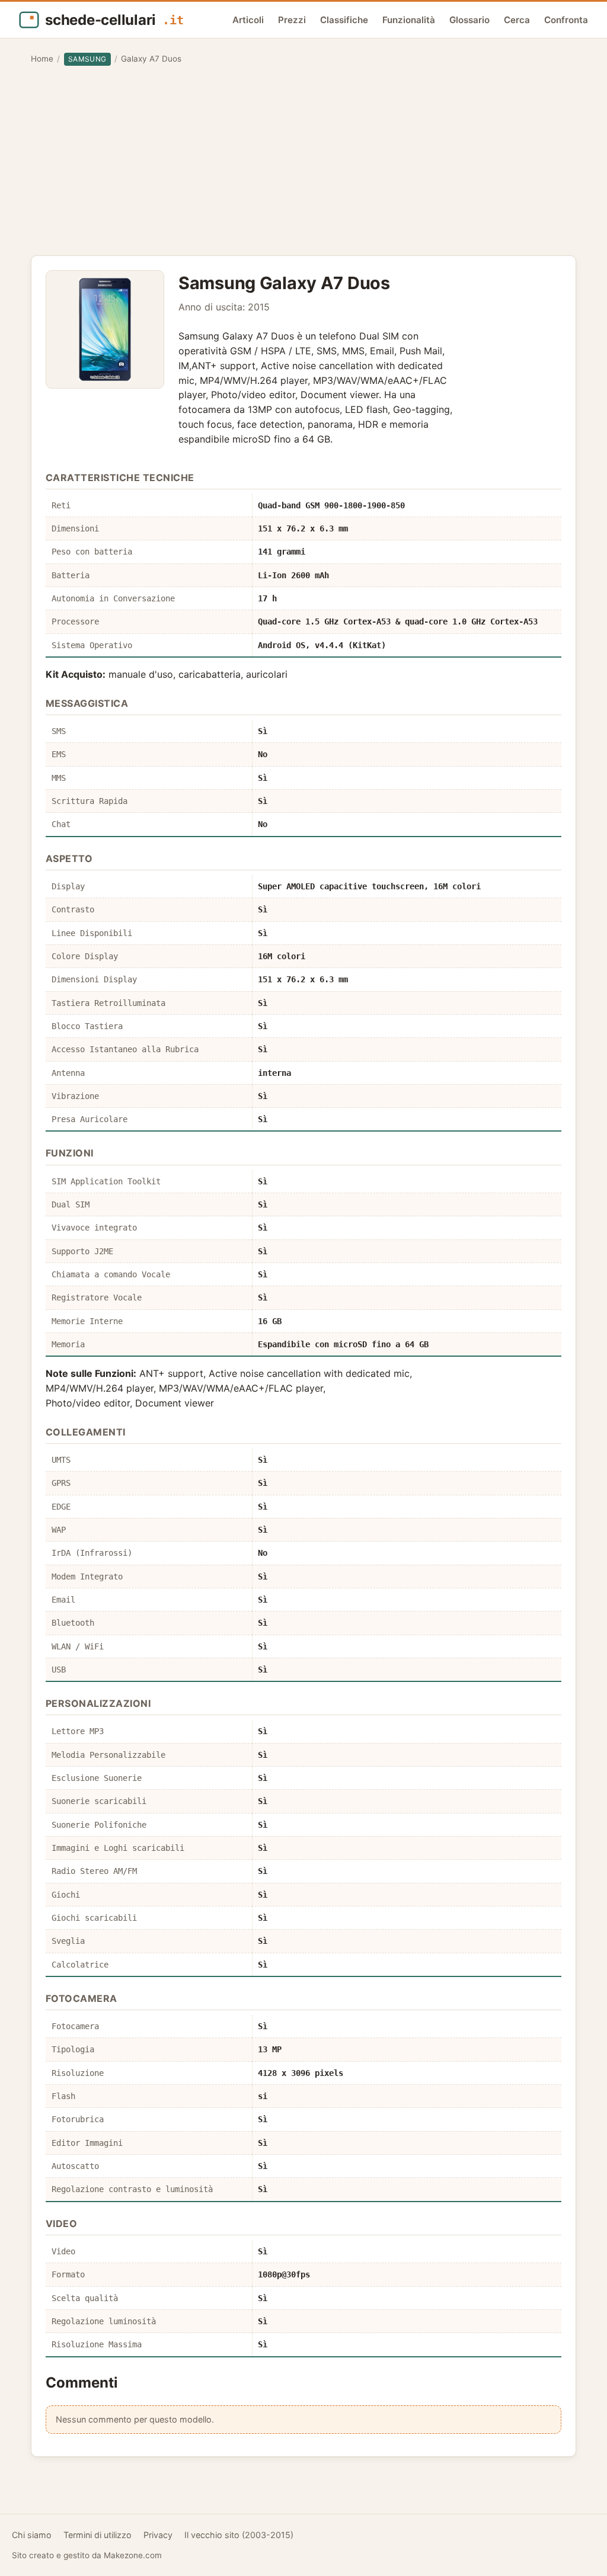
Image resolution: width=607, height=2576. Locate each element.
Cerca (517, 20)
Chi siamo (32, 2535)
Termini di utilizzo (98, 2535)
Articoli (248, 20)
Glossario (469, 20)
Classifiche (344, 20)
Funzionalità (409, 20)
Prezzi (292, 20)
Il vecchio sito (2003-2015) (239, 2535)
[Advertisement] (303, 161)
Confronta (566, 20)
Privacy (158, 2535)
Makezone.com (133, 2555)
